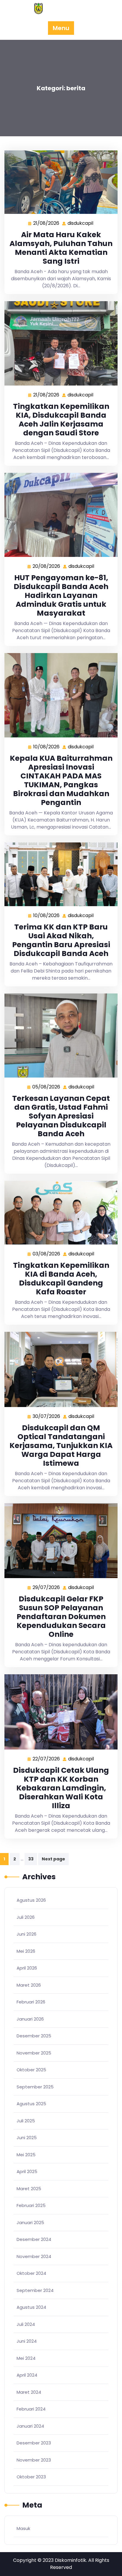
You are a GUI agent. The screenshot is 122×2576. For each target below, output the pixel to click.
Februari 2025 (31, 2205)
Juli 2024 (26, 2324)
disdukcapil (81, 223)
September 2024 (35, 2290)
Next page (53, 1859)
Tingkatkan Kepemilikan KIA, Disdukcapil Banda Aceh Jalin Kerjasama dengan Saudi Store (61, 420)
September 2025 (35, 2087)
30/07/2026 (47, 1416)
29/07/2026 (46, 1588)
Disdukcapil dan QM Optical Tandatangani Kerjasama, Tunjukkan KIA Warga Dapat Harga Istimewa (61, 1446)
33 (31, 1859)
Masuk (23, 2528)
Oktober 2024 (31, 2273)
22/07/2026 (46, 1759)
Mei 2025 (26, 2155)
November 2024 (34, 2256)
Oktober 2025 (31, 2070)
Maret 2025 (29, 2189)
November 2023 (34, 2460)
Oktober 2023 (31, 2477)
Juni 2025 (27, 2138)
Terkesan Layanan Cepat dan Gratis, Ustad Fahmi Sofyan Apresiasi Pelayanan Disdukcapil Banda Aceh (61, 1116)
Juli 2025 (26, 2121)
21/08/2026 (46, 223)
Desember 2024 (34, 2239)
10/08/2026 (47, 747)
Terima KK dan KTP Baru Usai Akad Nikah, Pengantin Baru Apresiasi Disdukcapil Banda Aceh (61, 940)
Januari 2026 (30, 2019)
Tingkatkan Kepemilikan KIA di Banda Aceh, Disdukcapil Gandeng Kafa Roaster (61, 1279)
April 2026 (27, 1968)
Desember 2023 (34, 2443)
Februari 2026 (31, 2002)
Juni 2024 (27, 2341)
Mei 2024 (26, 2358)
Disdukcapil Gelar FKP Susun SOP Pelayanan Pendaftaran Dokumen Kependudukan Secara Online (61, 1617)
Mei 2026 (26, 1951)
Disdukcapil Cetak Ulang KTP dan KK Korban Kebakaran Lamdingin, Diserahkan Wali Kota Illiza (61, 1788)
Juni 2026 (27, 1934)
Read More (59, 182)
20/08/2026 (47, 566)
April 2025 (27, 2171)
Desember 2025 (34, 2036)
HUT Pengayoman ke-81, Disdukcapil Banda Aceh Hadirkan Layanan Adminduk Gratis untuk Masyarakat (61, 595)
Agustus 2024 (31, 2307)
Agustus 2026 (31, 1900)
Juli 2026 (26, 1917)
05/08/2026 (46, 1087)
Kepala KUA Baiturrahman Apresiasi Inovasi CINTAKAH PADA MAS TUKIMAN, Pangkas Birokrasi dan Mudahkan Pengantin (61, 780)
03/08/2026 (47, 1254)
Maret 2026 (29, 1985)
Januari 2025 (30, 2222)
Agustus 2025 (31, 2104)
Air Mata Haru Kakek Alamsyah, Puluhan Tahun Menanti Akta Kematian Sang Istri (61, 248)
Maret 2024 (29, 2392)
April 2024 (27, 2375)
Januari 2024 (30, 2426)
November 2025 (34, 2053)
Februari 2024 (31, 2409)
